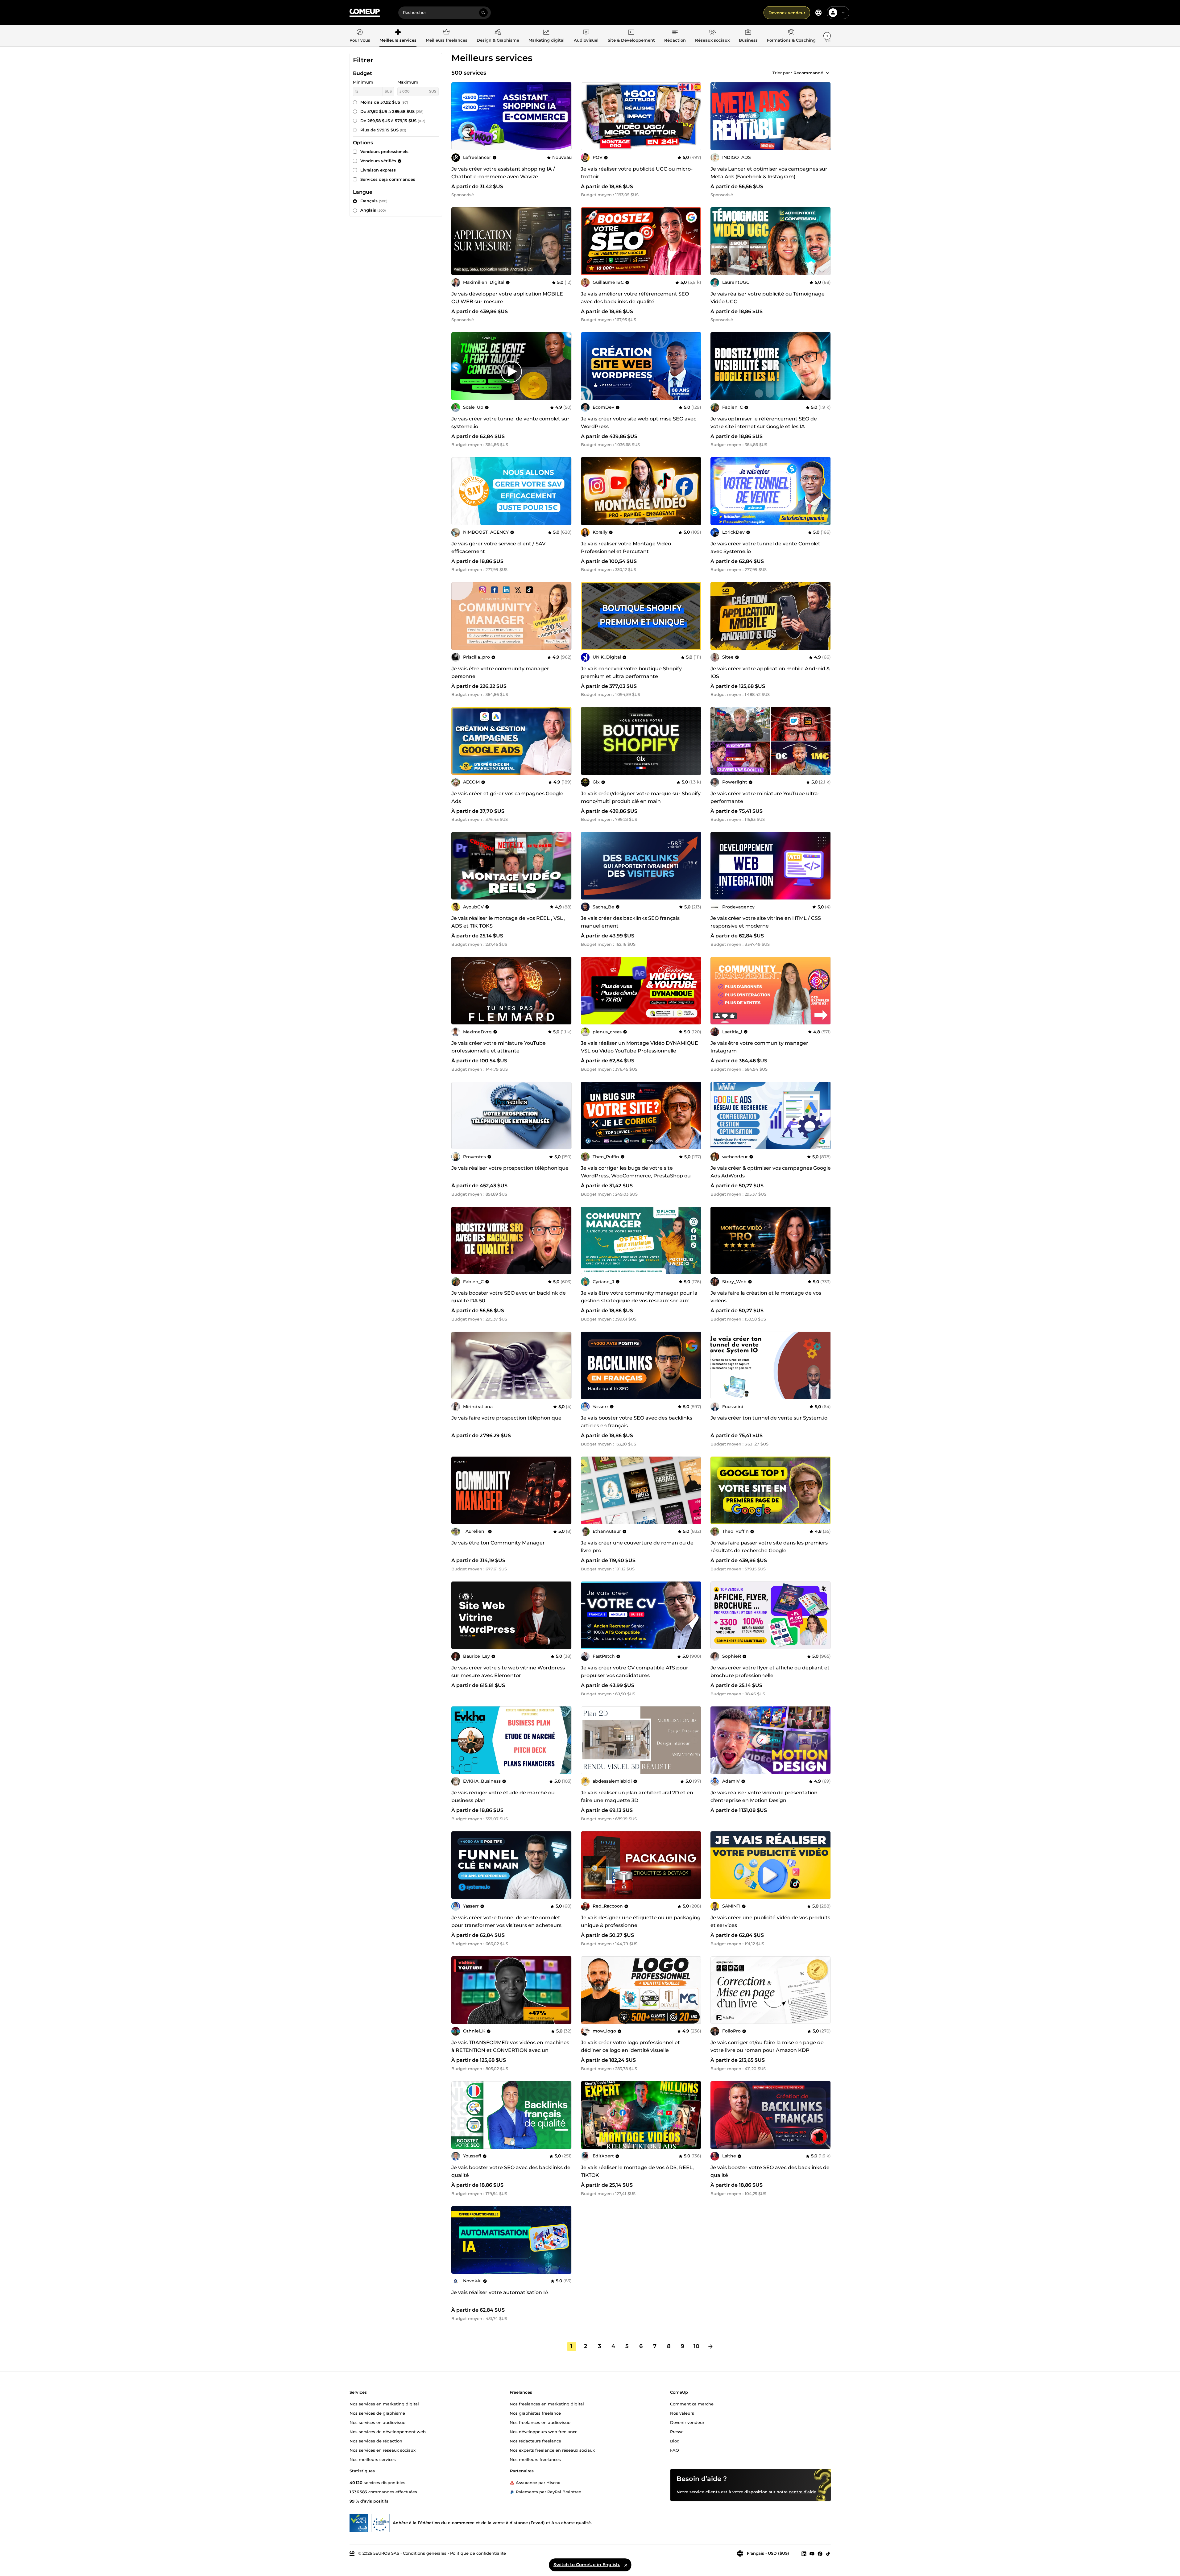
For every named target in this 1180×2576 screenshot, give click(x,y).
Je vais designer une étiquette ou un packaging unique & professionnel (641, 1921)
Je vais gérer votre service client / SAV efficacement (498, 548)
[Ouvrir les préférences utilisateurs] (843, 13)
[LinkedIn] (804, 2553)
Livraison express (378, 170)
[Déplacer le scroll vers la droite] (827, 36)
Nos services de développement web (388, 2431)
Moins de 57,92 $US (384, 102)
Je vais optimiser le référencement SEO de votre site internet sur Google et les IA (764, 423)
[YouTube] (812, 2553)
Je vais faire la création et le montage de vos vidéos (766, 1297)
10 (696, 2346)
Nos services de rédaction (376, 2441)
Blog (675, 2441)
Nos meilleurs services (373, 2459)
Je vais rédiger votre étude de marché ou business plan (503, 1797)
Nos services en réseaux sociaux (383, 2450)
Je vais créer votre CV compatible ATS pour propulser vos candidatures (635, 1672)
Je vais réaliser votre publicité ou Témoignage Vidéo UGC (768, 298)
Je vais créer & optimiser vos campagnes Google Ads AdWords (771, 1172)
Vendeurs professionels (384, 151)
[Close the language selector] (626, 2565)
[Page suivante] (710, 2347)
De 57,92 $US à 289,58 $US (392, 111)
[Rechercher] (483, 13)
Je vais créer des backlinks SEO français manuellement (630, 922)
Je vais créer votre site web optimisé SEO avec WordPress (639, 423)
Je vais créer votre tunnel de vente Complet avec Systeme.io (765, 548)
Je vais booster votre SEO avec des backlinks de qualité (511, 2171)
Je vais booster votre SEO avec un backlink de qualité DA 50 (509, 1297)
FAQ (675, 2450)
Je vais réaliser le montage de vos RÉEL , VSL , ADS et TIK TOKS (508, 922)
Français (374, 201)
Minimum (363, 82)
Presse (677, 2431)
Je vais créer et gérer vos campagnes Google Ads (507, 797)
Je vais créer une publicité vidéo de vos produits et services (770, 1921)
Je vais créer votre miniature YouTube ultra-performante (765, 797)
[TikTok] (828, 2553)
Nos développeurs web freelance (544, 2431)
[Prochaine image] (824, 116)
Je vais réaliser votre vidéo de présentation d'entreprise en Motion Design (764, 1797)
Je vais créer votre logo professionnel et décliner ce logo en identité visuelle (630, 2046)
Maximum (408, 82)
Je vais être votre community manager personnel (500, 672)
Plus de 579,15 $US (383, 130)
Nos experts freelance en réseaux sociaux (552, 2450)
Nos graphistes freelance (535, 2413)
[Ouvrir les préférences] (818, 13)
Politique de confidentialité (478, 2553)
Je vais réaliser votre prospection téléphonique (510, 1168)
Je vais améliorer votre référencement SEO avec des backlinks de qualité (635, 298)
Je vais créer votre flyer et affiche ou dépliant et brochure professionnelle (770, 1672)
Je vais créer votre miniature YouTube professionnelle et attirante (499, 1047)
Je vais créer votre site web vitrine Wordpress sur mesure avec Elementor (508, 1672)
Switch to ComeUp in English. (587, 2565)
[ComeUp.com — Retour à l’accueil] (365, 13)
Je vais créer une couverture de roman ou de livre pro (637, 1547)
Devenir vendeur (687, 2422)
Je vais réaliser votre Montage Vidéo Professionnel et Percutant (626, 548)
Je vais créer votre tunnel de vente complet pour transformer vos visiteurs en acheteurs (506, 1921)
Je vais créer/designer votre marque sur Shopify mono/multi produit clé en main (641, 797)
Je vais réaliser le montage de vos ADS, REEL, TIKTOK (637, 2171)
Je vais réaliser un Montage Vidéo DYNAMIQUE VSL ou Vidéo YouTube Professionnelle (640, 1047)
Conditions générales (425, 2553)
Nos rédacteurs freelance (535, 2441)
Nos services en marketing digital (384, 2404)
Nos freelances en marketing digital (547, 2404)
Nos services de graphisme (377, 2413)
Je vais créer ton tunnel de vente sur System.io (769, 1418)
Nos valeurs (682, 2413)
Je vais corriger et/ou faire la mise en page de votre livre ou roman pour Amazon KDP (767, 2046)
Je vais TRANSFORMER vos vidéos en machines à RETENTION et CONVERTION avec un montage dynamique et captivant (510, 2050)
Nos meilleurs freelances (535, 2459)
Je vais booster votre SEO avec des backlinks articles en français (637, 1422)
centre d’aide (803, 2491)
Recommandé (808, 73)
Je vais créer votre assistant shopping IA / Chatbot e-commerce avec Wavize (503, 173)
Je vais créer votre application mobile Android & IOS (770, 672)
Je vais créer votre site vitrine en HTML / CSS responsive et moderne (766, 922)
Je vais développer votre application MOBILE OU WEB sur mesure (507, 298)
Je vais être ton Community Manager (498, 1543)
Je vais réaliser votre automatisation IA (500, 2292)
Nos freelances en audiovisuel (541, 2422)
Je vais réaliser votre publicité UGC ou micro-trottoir (637, 173)
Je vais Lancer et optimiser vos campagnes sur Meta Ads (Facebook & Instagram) (769, 173)
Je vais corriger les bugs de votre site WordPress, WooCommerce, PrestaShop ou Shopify (636, 1176)
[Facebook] (820, 2553)
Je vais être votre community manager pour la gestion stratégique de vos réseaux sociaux (639, 1297)
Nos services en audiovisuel (378, 2422)
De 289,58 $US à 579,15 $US (393, 121)
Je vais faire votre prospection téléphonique (506, 1418)
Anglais (373, 210)
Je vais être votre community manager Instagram (759, 1047)
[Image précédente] (717, 116)
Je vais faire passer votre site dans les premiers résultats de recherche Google (769, 1547)
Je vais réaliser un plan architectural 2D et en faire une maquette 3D (637, 1797)
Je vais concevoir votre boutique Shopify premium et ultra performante (631, 672)
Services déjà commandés (388, 179)
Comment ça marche (692, 2404)
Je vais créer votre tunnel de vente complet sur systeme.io (510, 423)
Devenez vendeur (787, 13)
